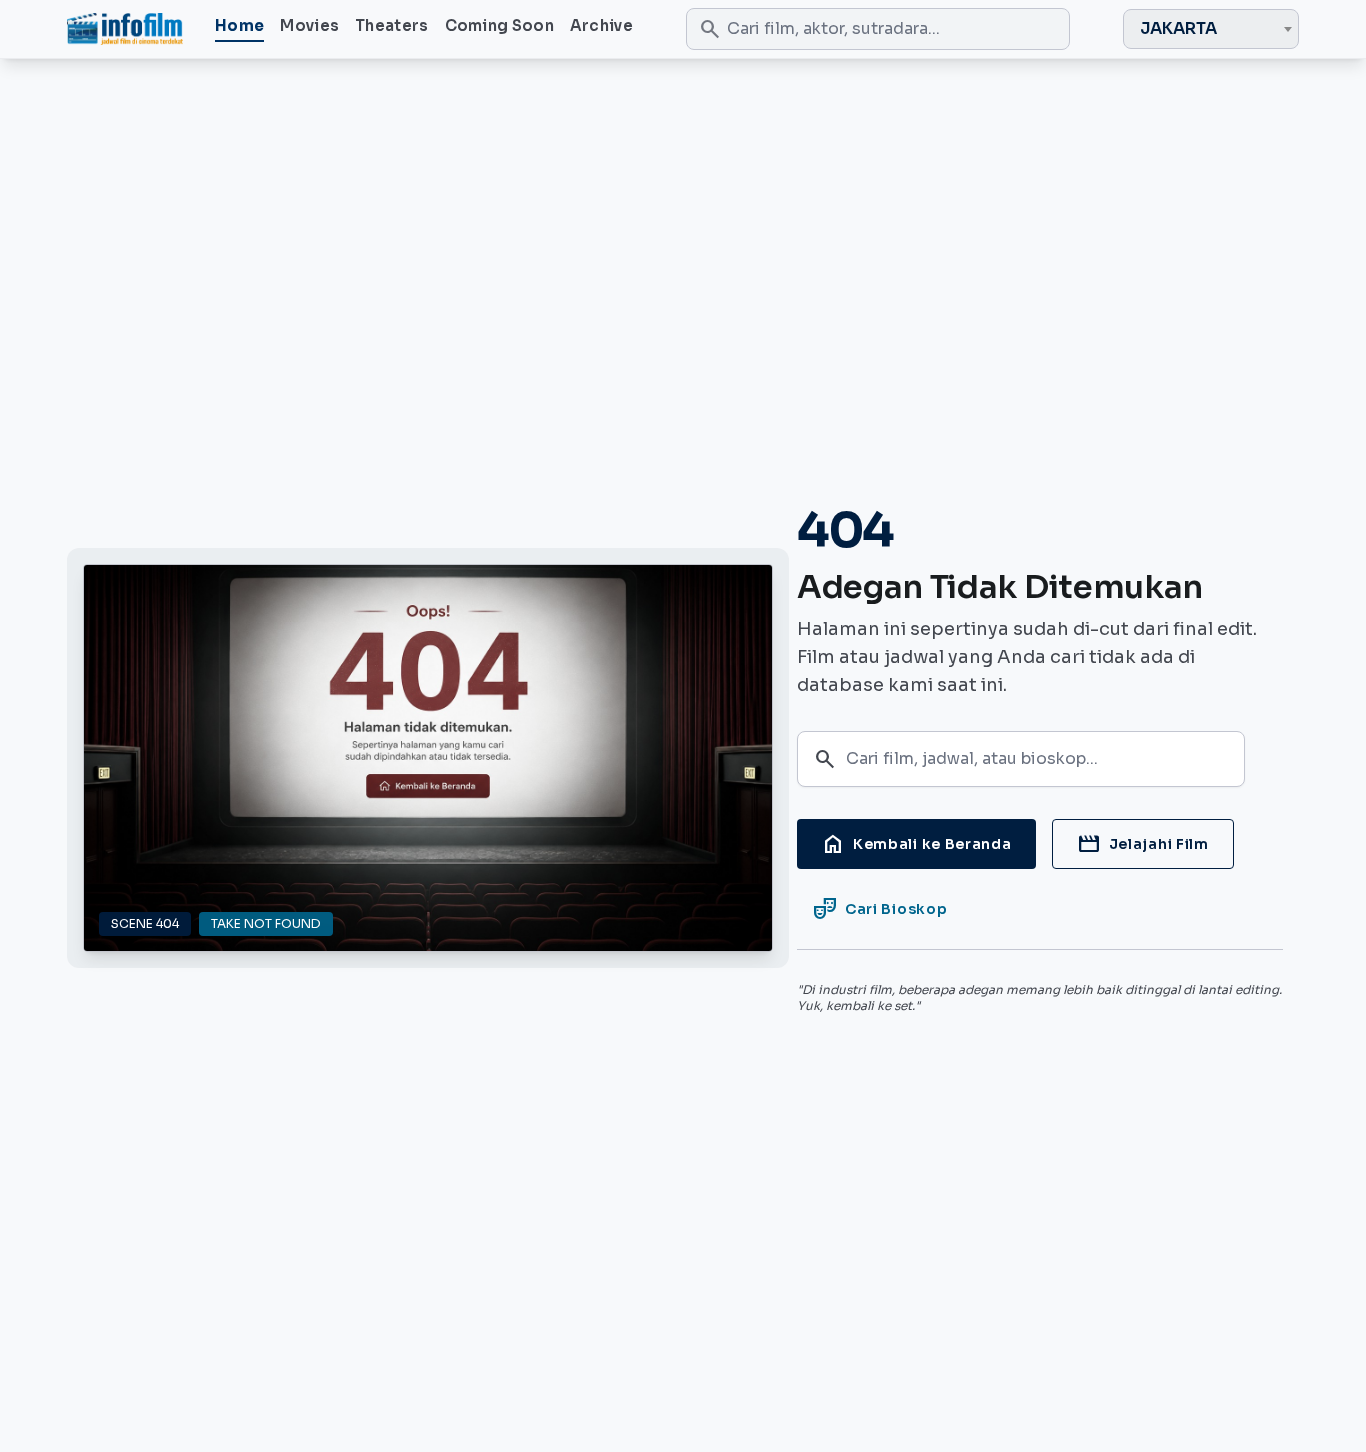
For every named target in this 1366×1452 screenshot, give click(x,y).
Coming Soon (499, 25)
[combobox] (1211, 29)
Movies (309, 25)
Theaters (391, 25)
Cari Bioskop (880, 909)
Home (239, 25)
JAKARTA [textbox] (1178, 28)
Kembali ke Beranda (916, 844)
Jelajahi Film (1143, 844)
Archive (601, 25)
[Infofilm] (125, 29)
